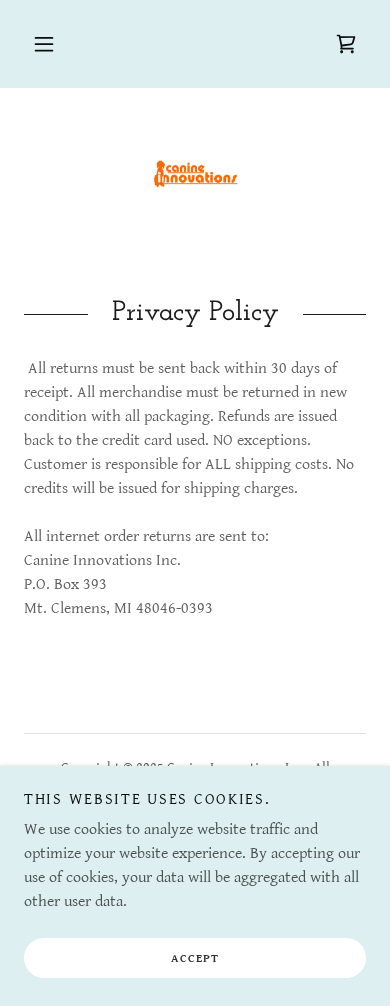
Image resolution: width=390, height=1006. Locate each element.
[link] (346, 44)
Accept (195, 958)
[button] (44, 44)
